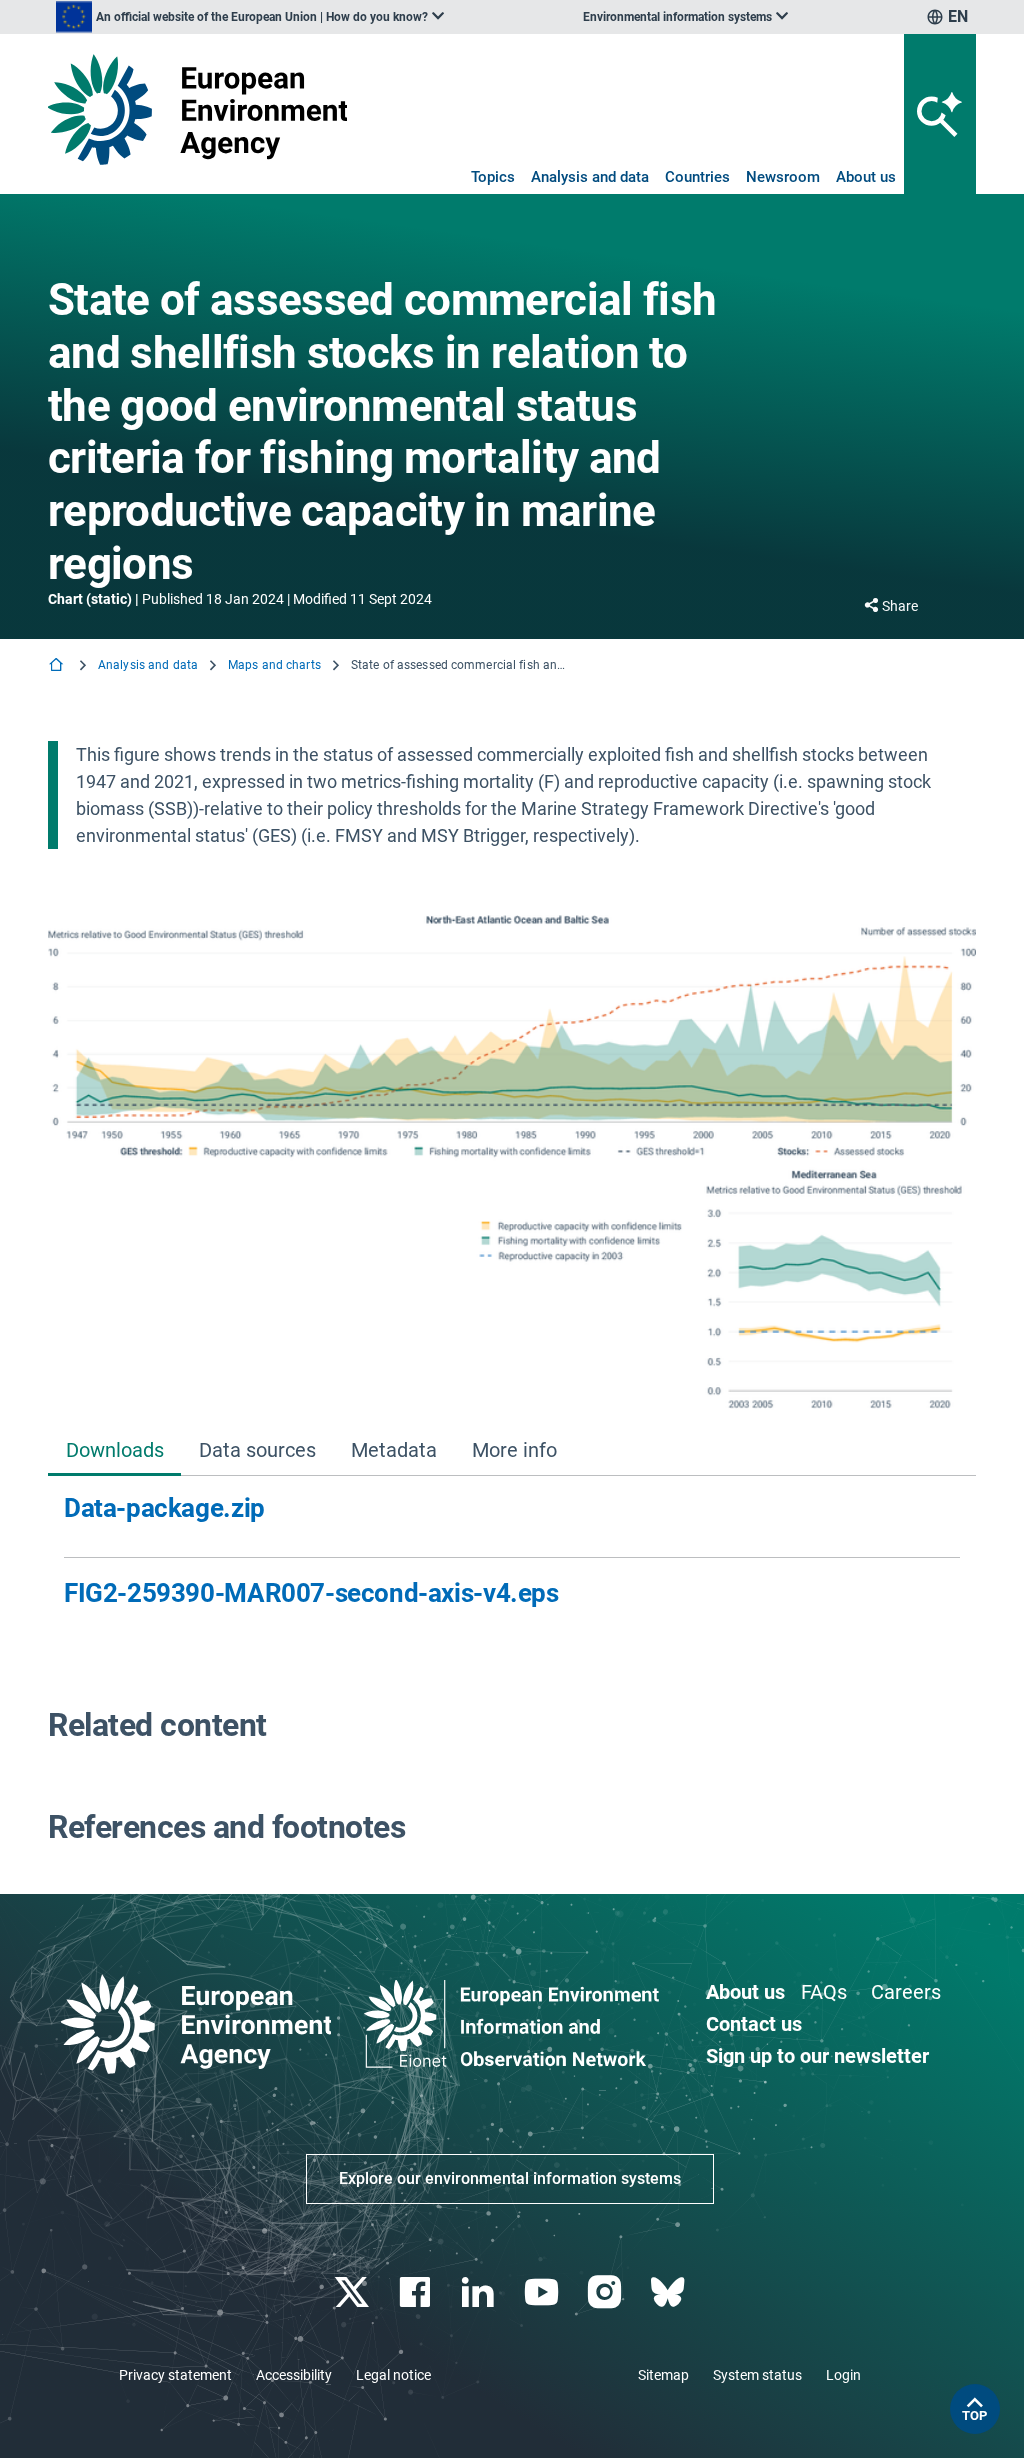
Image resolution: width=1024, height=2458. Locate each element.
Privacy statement (175, 2375)
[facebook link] (417, 2292)
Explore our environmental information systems (510, 2178)
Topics (493, 177)
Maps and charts (274, 665)
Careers (906, 1992)
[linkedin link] (480, 2292)
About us (866, 177)
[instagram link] (606, 2292)
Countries (697, 177)
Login (843, 2375)
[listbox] (250, 17)
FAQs (824, 1992)
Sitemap (663, 2375)
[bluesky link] (669, 2292)
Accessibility (294, 2375)
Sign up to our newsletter (817, 2056)
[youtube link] (543, 2292)
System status (757, 2375)
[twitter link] (353, 2292)
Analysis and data (590, 177)
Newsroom (783, 177)
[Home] (58, 666)
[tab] (114, 1451)
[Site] (197, 109)
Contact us (754, 2024)
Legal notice (393, 2375)
